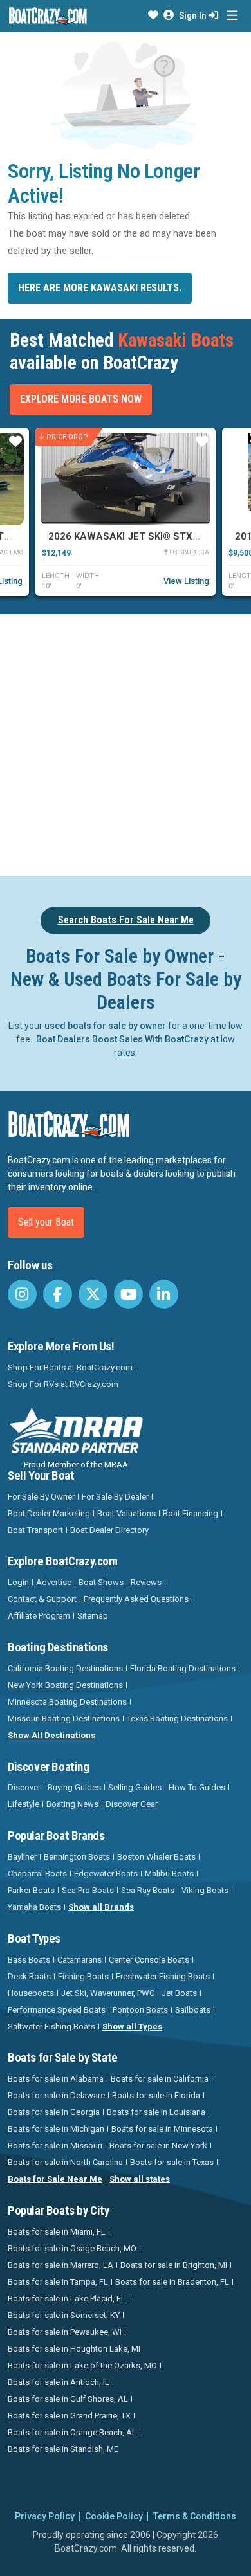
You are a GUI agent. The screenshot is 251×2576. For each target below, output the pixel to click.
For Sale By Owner (41, 1497)
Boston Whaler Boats (156, 1857)
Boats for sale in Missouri (55, 2145)
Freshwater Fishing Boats (163, 1976)
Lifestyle (23, 1804)
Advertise (54, 1582)
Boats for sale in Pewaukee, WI (65, 2332)
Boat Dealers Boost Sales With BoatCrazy (122, 1039)
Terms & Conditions (195, 2516)
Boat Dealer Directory (109, 1530)
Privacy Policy (45, 2516)
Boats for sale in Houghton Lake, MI (74, 2349)
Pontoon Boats (140, 2010)
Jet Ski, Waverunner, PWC (108, 1993)
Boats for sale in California (160, 2079)
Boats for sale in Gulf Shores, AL (68, 2399)
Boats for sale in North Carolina (65, 2162)
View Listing (186, 581)
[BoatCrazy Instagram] (22, 1294)
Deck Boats (29, 1976)
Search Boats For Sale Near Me (126, 920)
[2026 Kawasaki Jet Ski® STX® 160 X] (126, 479)
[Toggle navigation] (232, 16)
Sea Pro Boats (88, 1890)
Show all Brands (101, 1907)
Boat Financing (191, 1513)
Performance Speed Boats (57, 2010)
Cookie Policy (114, 2516)
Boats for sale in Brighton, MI (174, 2265)
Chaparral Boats (37, 1873)
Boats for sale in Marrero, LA (60, 2265)
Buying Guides (74, 1787)
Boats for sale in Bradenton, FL (172, 2282)
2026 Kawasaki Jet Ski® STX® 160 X (139, 536)
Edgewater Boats (106, 1873)
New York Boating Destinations (65, 1685)
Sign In (194, 15)
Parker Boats (31, 1890)
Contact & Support (42, 1599)
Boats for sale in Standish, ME (63, 2449)
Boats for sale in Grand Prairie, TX (69, 2416)
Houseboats (31, 1993)
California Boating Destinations (65, 1668)
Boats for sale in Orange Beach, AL (72, 2432)
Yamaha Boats (34, 1907)
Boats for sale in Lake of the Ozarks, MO (82, 2365)
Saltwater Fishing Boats (51, 2027)
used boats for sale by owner (105, 1026)
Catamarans (79, 1960)
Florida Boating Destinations (183, 1668)
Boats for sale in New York (158, 2145)
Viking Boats (205, 1890)
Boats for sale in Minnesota (162, 2129)
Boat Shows (101, 1582)
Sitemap (93, 1616)
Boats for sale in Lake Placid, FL (67, 2299)
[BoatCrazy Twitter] (93, 1294)
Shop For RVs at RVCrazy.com (63, 1384)
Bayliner (22, 1857)
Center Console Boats (149, 1960)
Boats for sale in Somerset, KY (64, 2315)
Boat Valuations (126, 1513)
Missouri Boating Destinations (64, 1719)
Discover (24, 1787)
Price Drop (67, 437)
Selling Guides (135, 1787)
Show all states (140, 2179)
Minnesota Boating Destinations (67, 1702)
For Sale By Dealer (115, 1497)
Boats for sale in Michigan (56, 2129)
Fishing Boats (83, 1976)
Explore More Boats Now (81, 399)
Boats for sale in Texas (172, 2162)
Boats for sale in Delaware (56, 2095)
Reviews (146, 1582)
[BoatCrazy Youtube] (128, 1294)
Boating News (72, 1804)
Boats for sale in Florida (156, 2095)
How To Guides (197, 1787)
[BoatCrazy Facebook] (58, 1294)
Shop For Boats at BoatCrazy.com (70, 1367)
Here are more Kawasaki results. (100, 288)
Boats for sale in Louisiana (156, 2112)
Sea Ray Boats (148, 1890)
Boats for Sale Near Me (55, 2179)
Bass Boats (29, 1960)
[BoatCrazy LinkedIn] (164, 1294)
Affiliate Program (39, 1616)
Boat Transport (35, 1530)
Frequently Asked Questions (136, 1599)
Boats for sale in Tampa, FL (58, 2282)
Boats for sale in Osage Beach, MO (72, 2248)
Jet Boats (179, 1993)
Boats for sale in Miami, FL (57, 2232)
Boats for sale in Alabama (56, 2079)
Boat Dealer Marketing (49, 1513)
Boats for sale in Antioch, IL (59, 2382)
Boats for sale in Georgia (54, 2112)
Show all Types (132, 2027)
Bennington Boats (77, 1857)
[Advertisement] (126, 743)
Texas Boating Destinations (177, 1719)
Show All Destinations (51, 1735)
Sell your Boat (46, 1222)
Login (18, 1582)
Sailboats (193, 2010)
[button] (153, 15)
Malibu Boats (169, 1873)
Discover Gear (132, 1804)
